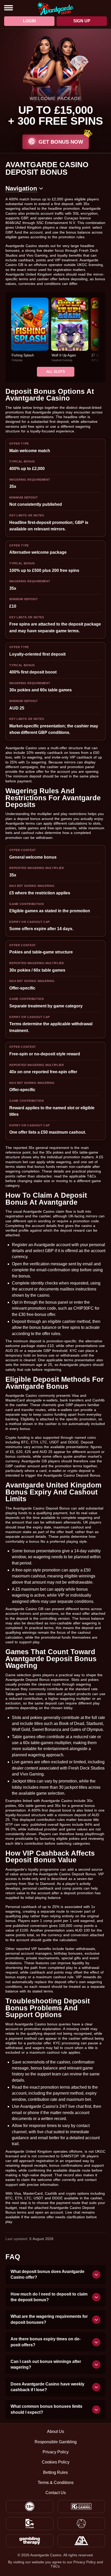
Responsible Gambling (56, 2442)
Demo (30, 335)
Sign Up (82, 21)
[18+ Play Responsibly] (30, 2507)
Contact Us (56, 2493)
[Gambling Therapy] (30, 2541)
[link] (30, 330)
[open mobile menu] (9, 8)
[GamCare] (30, 2524)
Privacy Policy (56, 2452)
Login (29, 21)
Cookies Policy (56, 2462)
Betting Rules (55, 2473)
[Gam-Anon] (81, 2524)
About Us (55, 2432)
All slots (56, 372)
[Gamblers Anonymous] (81, 2541)
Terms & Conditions (56, 2483)
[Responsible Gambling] (81, 2507)
